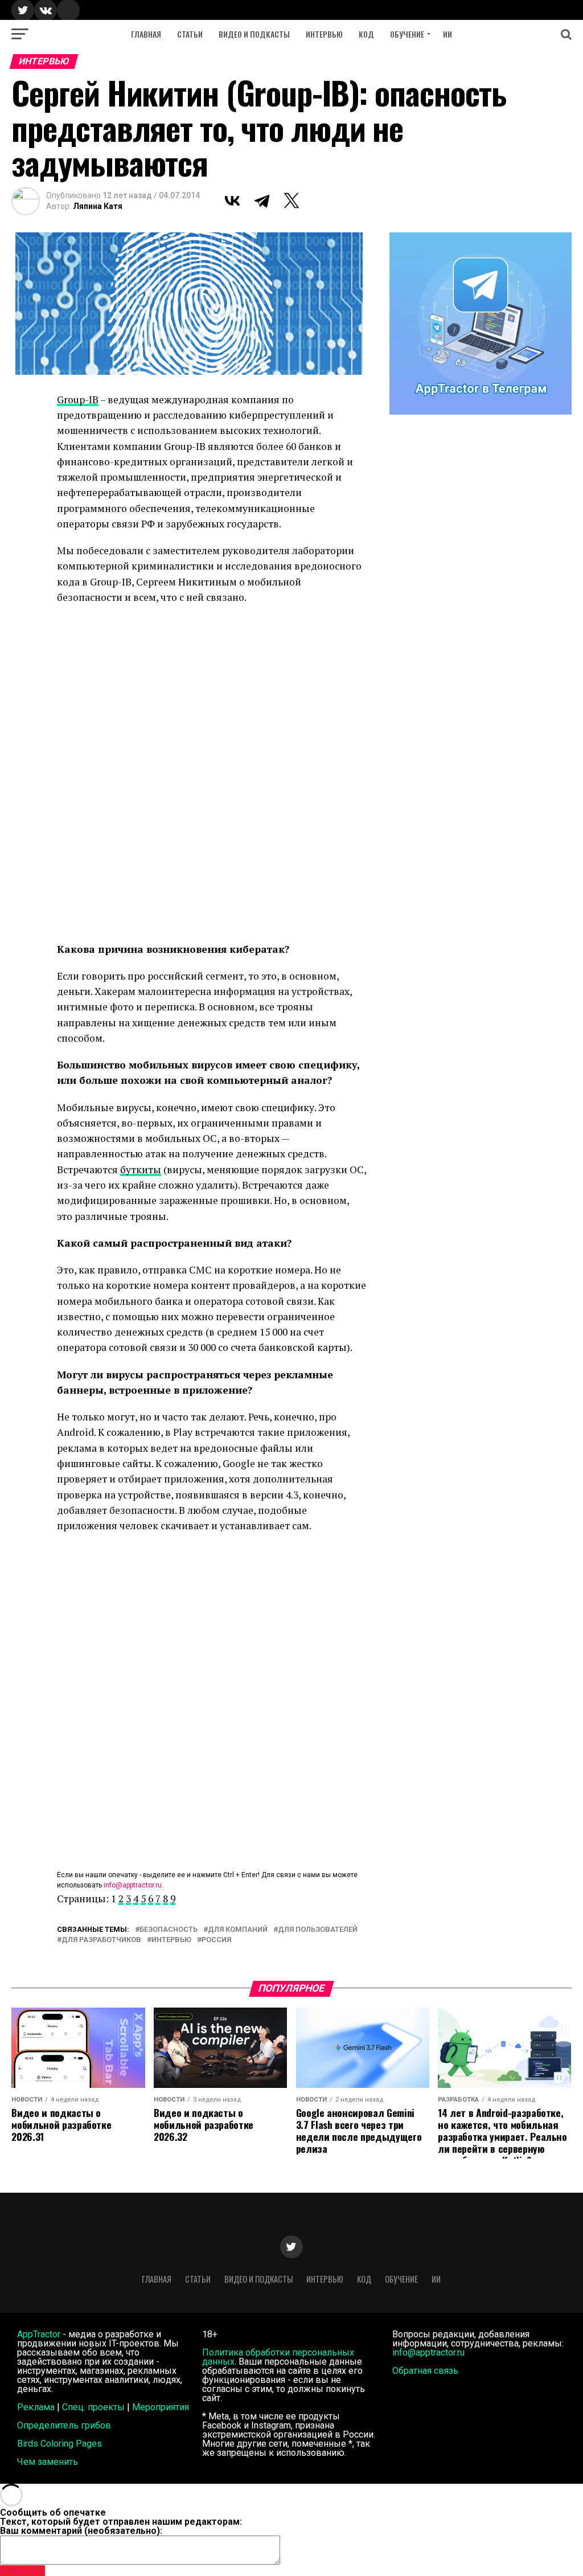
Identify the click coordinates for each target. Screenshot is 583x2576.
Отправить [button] (22, 2571)
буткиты (141, 1170)
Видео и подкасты (254, 34)
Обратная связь (425, 2371)
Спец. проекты (93, 2407)
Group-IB (78, 400)
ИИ (447, 34)
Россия (216, 1940)
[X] (291, 200)
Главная (146, 34)
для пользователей (318, 1930)
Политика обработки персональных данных (278, 2357)
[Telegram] (262, 200)
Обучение (407, 34)
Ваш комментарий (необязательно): (81, 2531)
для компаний (238, 1930)
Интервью (324, 34)
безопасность (169, 1930)
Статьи (190, 34)
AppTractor (39, 2334)
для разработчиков (101, 1940)
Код (366, 34)
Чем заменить (48, 2462)
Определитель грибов (64, 2425)
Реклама (36, 2407)
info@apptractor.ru (133, 1885)
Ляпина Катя (98, 206)
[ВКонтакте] (232, 200)
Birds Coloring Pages (59, 2444)
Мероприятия (161, 2407)
